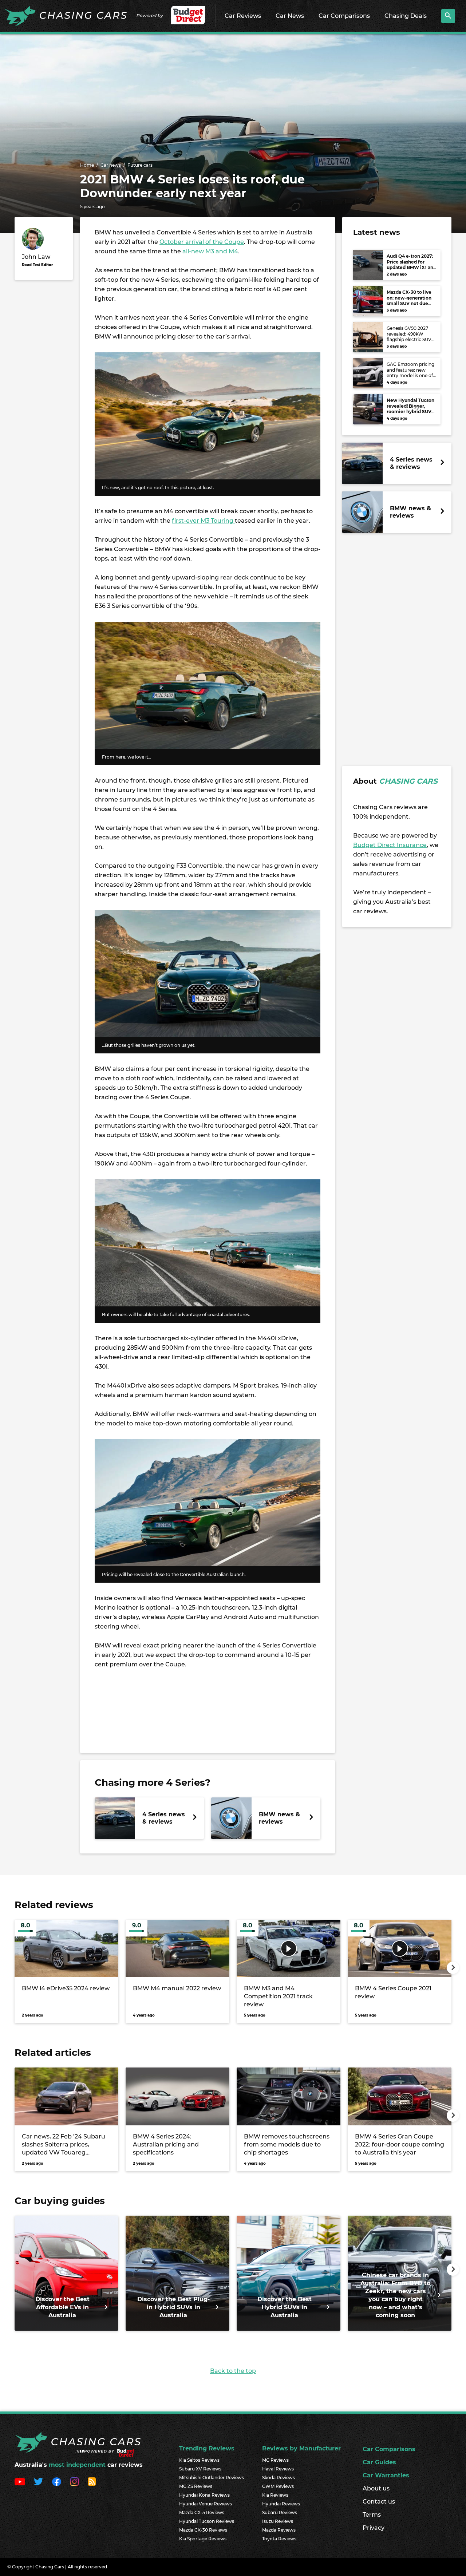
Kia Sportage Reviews (203, 2539)
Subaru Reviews (280, 2512)
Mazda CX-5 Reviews (202, 2512)
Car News (290, 16)
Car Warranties (386, 2475)
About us (376, 2488)
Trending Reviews (207, 2448)
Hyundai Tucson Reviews (207, 2521)
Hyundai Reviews (281, 2504)
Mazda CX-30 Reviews (203, 2530)
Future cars (140, 165)
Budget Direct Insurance (390, 845)
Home (87, 165)
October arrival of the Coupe (202, 242)
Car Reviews (243, 16)
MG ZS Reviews (196, 2486)
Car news (111, 165)
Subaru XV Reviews (200, 2469)
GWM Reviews (278, 2486)
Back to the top (233, 2371)
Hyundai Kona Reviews (204, 2495)
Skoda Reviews (279, 2478)
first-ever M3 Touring (203, 521)
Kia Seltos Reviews (199, 2460)
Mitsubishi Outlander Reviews (212, 2478)
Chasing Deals (406, 16)
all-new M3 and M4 (210, 251)
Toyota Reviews (279, 2539)
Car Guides (379, 2462)
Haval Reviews (278, 2469)
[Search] (448, 16)
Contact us (379, 2502)
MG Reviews (275, 2460)
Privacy (374, 2528)
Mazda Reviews (279, 2530)
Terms (372, 2515)
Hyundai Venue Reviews (206, 2504)
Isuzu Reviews (278, 2521)
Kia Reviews (275, 2495)
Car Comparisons (344, 16)
